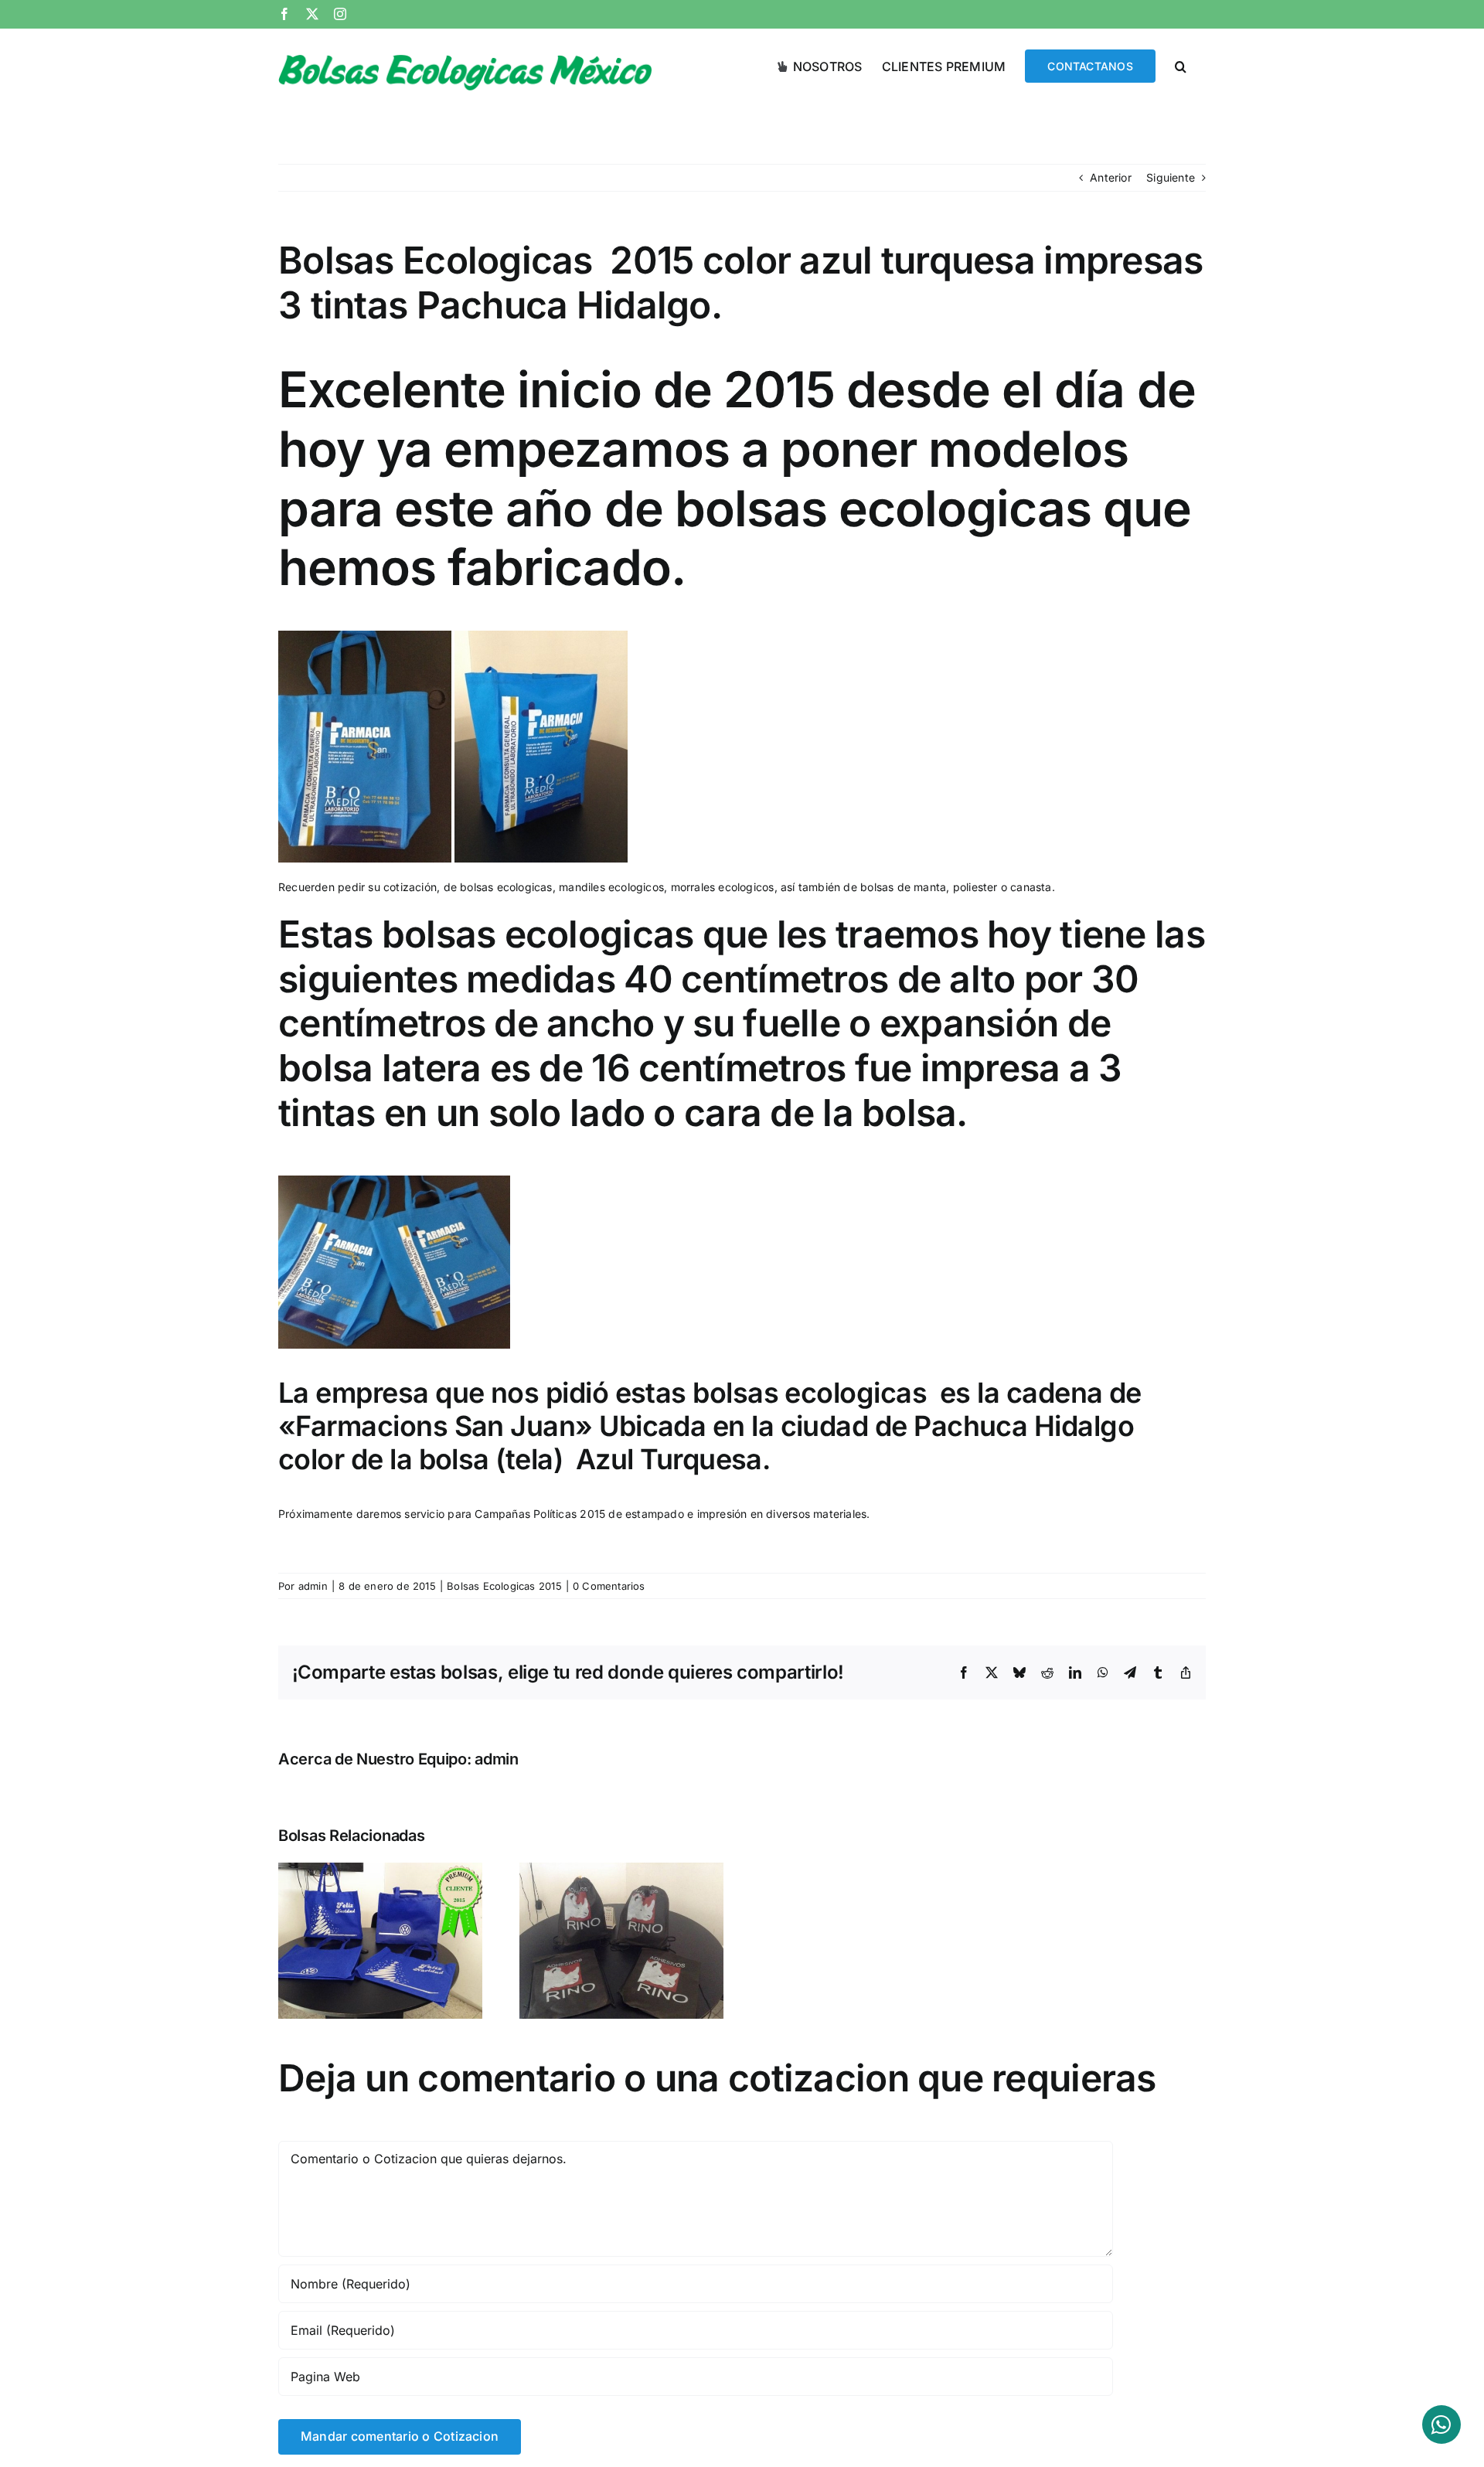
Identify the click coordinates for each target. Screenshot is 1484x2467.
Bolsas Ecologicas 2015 (504, 1586)
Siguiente (1171, 177)
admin (313, 1586)
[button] (1181, 65)
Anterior (1111, 177)
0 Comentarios (609, 1586)
